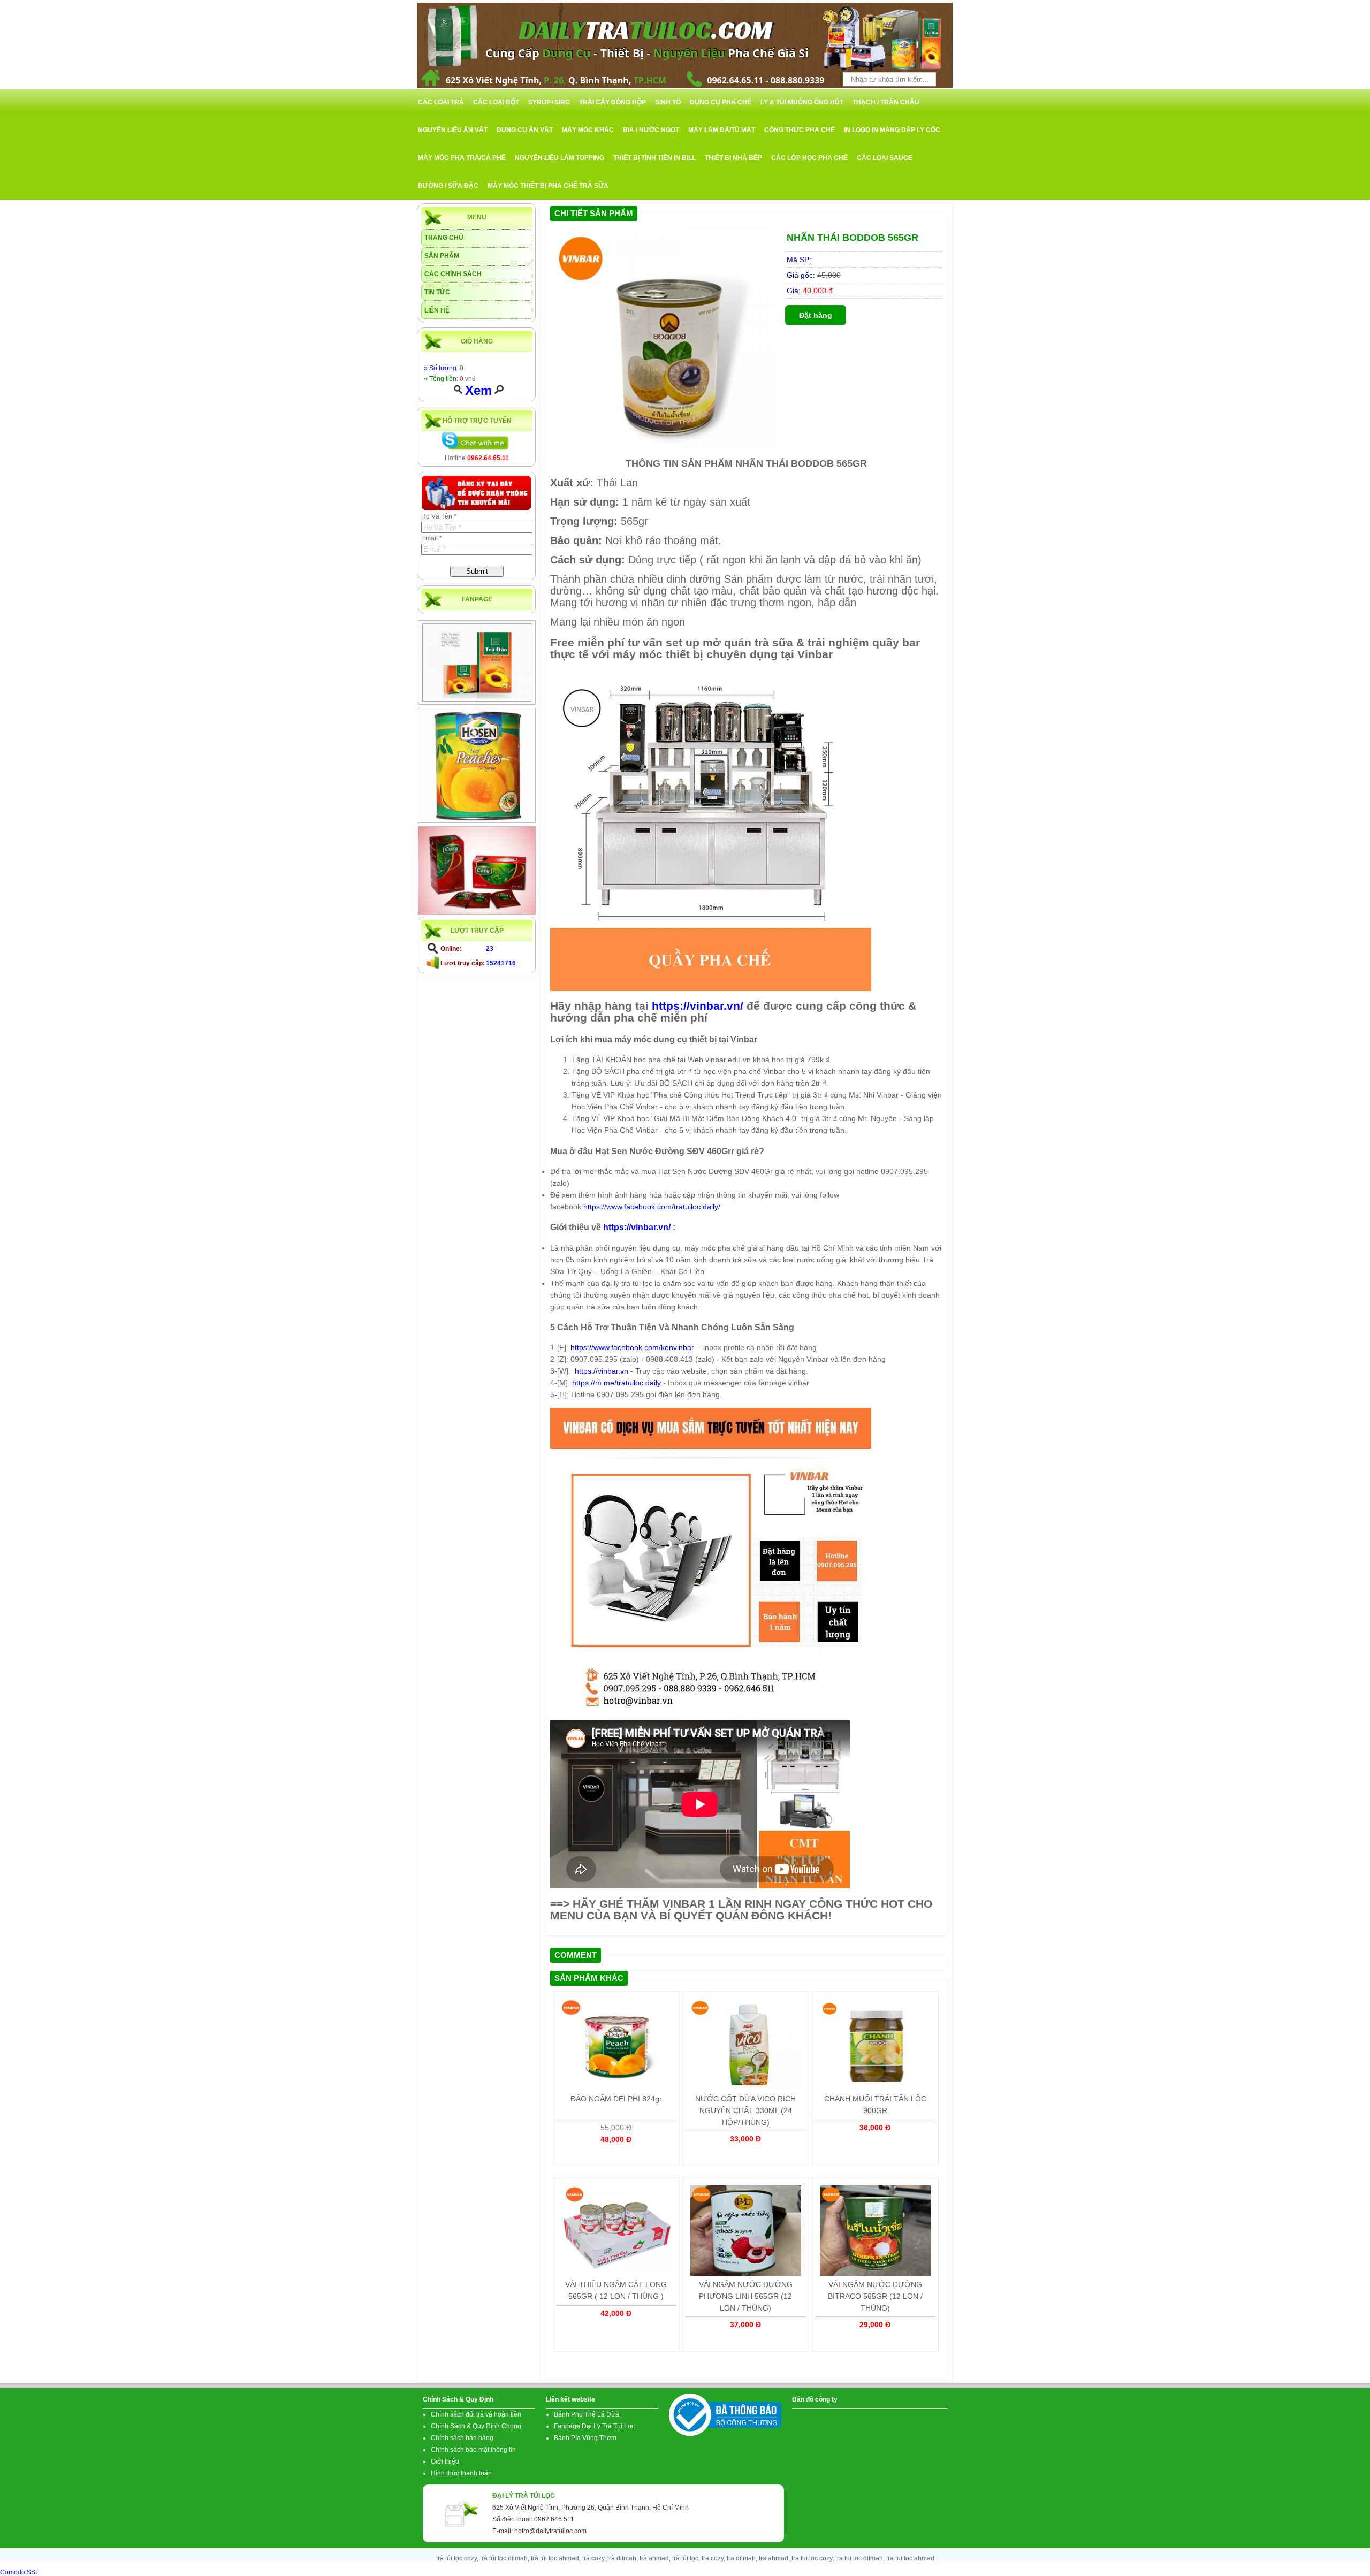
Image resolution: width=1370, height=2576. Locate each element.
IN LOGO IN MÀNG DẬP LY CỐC (892, 130)
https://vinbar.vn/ (698, 1006)
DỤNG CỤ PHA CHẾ (721, 102)
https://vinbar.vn (602, 1371)
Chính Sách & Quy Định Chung (476, 2426)
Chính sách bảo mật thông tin (473, 2450)
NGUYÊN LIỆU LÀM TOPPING (560, 158)
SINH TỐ (668, 102)
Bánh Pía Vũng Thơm (585, 2438)
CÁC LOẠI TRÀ (441, 102)
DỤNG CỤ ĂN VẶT (525, 130)
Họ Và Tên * (439, 516)
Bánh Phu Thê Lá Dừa (587, 2414)
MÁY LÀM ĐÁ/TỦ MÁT (722, 130)
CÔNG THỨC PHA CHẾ (800, 130)
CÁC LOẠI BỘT (496, 102)
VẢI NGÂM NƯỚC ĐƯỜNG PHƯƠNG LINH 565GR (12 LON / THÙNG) (746, 2296)
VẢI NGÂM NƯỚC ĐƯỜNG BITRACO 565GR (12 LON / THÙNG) (875, 2296)
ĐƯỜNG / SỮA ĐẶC (448, 186)
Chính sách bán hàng (462, 2438)
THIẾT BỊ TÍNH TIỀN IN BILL (654, 158)
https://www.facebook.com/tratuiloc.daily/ (652, 1207)
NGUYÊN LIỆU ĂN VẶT (453, 130)
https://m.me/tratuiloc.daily (616, 1383)
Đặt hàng (816, 315)
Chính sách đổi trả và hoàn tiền (476, 2414)
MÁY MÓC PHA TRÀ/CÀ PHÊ (462, 158)
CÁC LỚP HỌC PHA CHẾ (809, 158)
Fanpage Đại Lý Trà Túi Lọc (594, 2426)
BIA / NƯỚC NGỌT (651, 130)
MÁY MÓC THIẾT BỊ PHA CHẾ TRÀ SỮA (548, 186)
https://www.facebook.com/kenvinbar (633, 1347)
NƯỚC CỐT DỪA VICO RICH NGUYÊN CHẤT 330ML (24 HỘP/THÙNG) (745, 2110)
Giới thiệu (445, 2461)
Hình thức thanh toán (461, 2473)
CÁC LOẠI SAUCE (885, 158)
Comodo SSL (20, 2572)
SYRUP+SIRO (549, 102)
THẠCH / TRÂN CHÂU (886, 102)
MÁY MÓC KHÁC (588, 130)
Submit (477, 571)
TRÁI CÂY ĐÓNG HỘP (612, 102)
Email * (432, 538)
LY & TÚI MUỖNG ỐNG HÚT (802, 102)
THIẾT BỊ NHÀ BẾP (733, 158)
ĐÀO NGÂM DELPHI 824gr (616, 2099)
